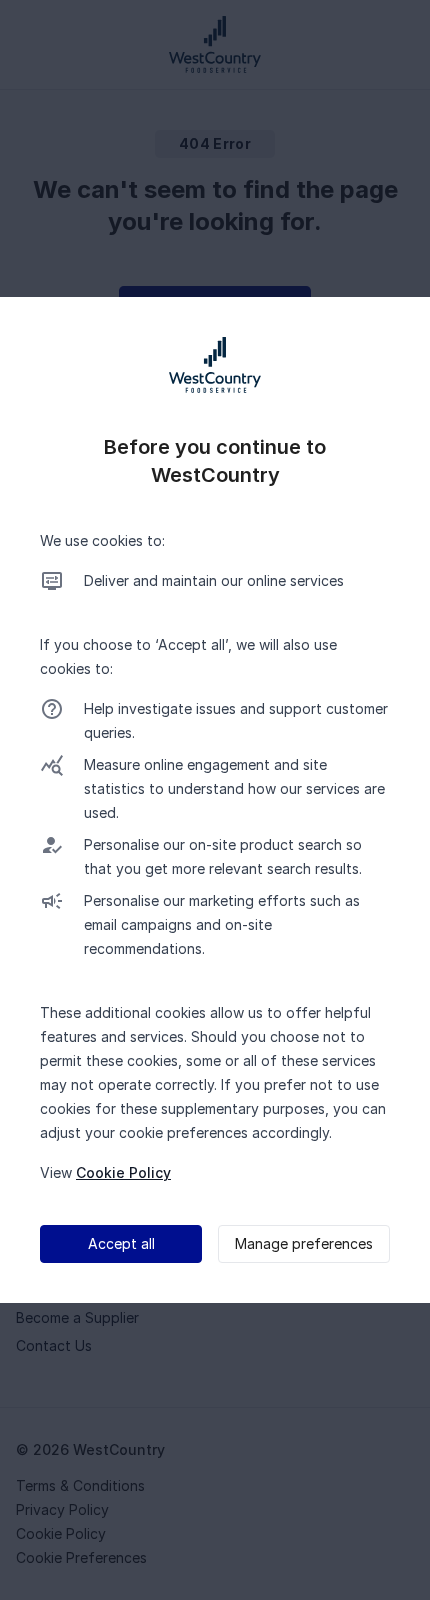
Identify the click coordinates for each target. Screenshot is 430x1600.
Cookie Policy (123, 1172)
